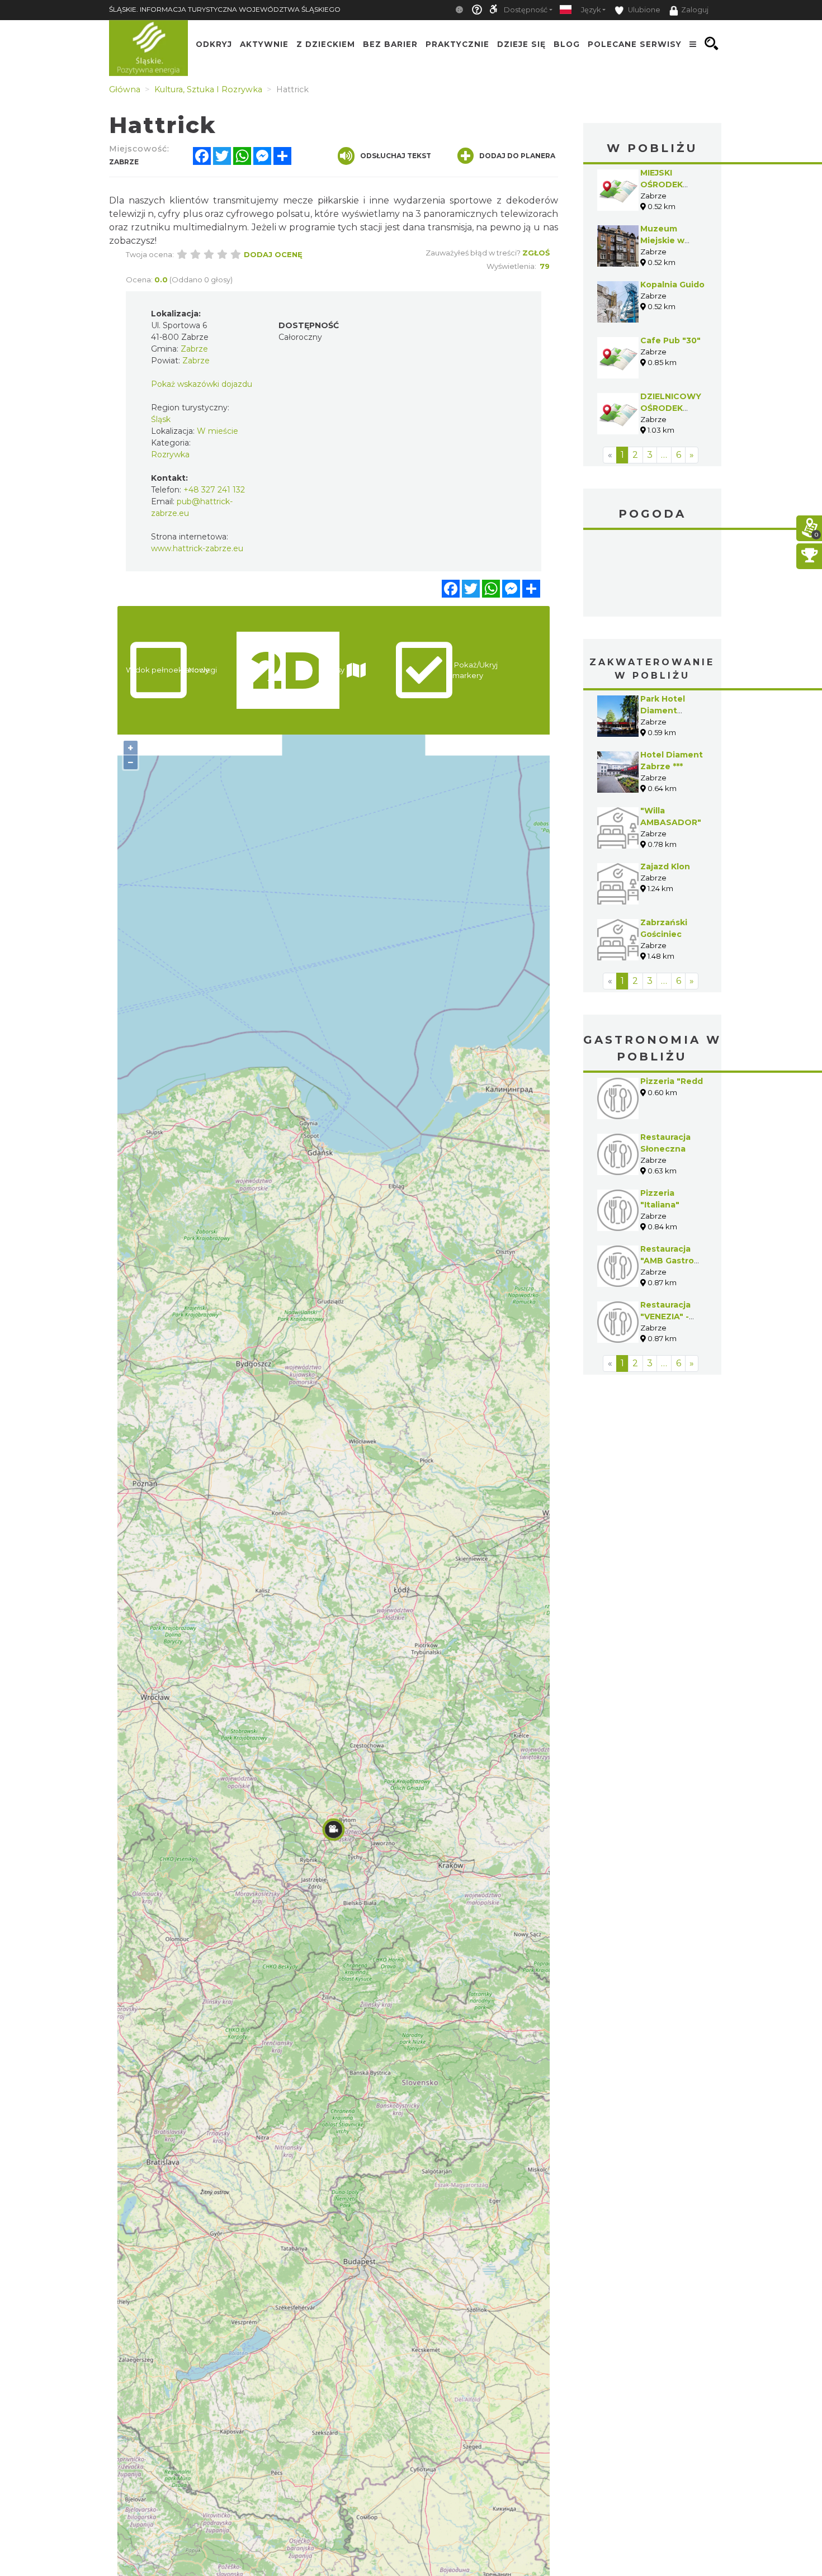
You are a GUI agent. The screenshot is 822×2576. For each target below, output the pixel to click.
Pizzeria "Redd (672, 1081)
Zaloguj (695, 10)
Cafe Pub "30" (670, 340)
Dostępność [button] (526, 10)
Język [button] (591, 10)
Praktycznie (457, 44)
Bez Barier (390, 44)
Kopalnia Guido (672, 285)
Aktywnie (264, 44)
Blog (567, 44)
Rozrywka (170, 454)
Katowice (653, 575)
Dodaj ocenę (273, 254)
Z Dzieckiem (326, 44)
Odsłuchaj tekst (396, 156)
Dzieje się (521, 44)
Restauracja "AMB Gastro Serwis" (667, 1261)
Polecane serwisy (635, 44)
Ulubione (643, 10)
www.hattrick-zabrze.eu (197, 548)
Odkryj (214, 44)
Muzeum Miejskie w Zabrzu (662, 240)
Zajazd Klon (665, 866)
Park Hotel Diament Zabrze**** (663, 711)
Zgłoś (536, 253)
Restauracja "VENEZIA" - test (665, 1317)
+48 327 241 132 (214, 490)
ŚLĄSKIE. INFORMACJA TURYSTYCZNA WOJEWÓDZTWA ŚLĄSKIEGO (225, 9)
